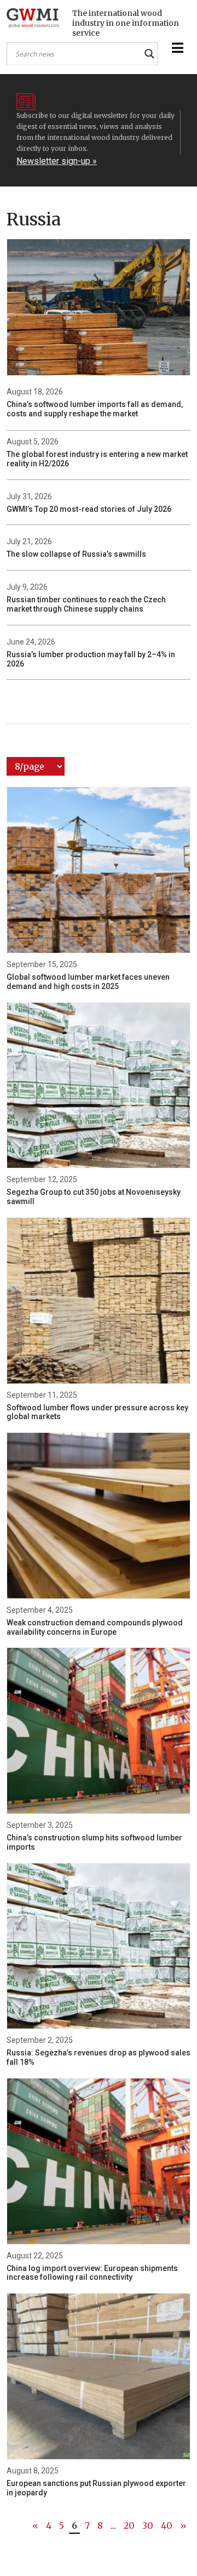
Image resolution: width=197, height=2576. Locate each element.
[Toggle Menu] (176, 48)
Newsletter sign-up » (57, 161)
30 (148, 2526)
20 (129, 2526)
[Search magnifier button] (149, 54)
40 (167, 2526)
